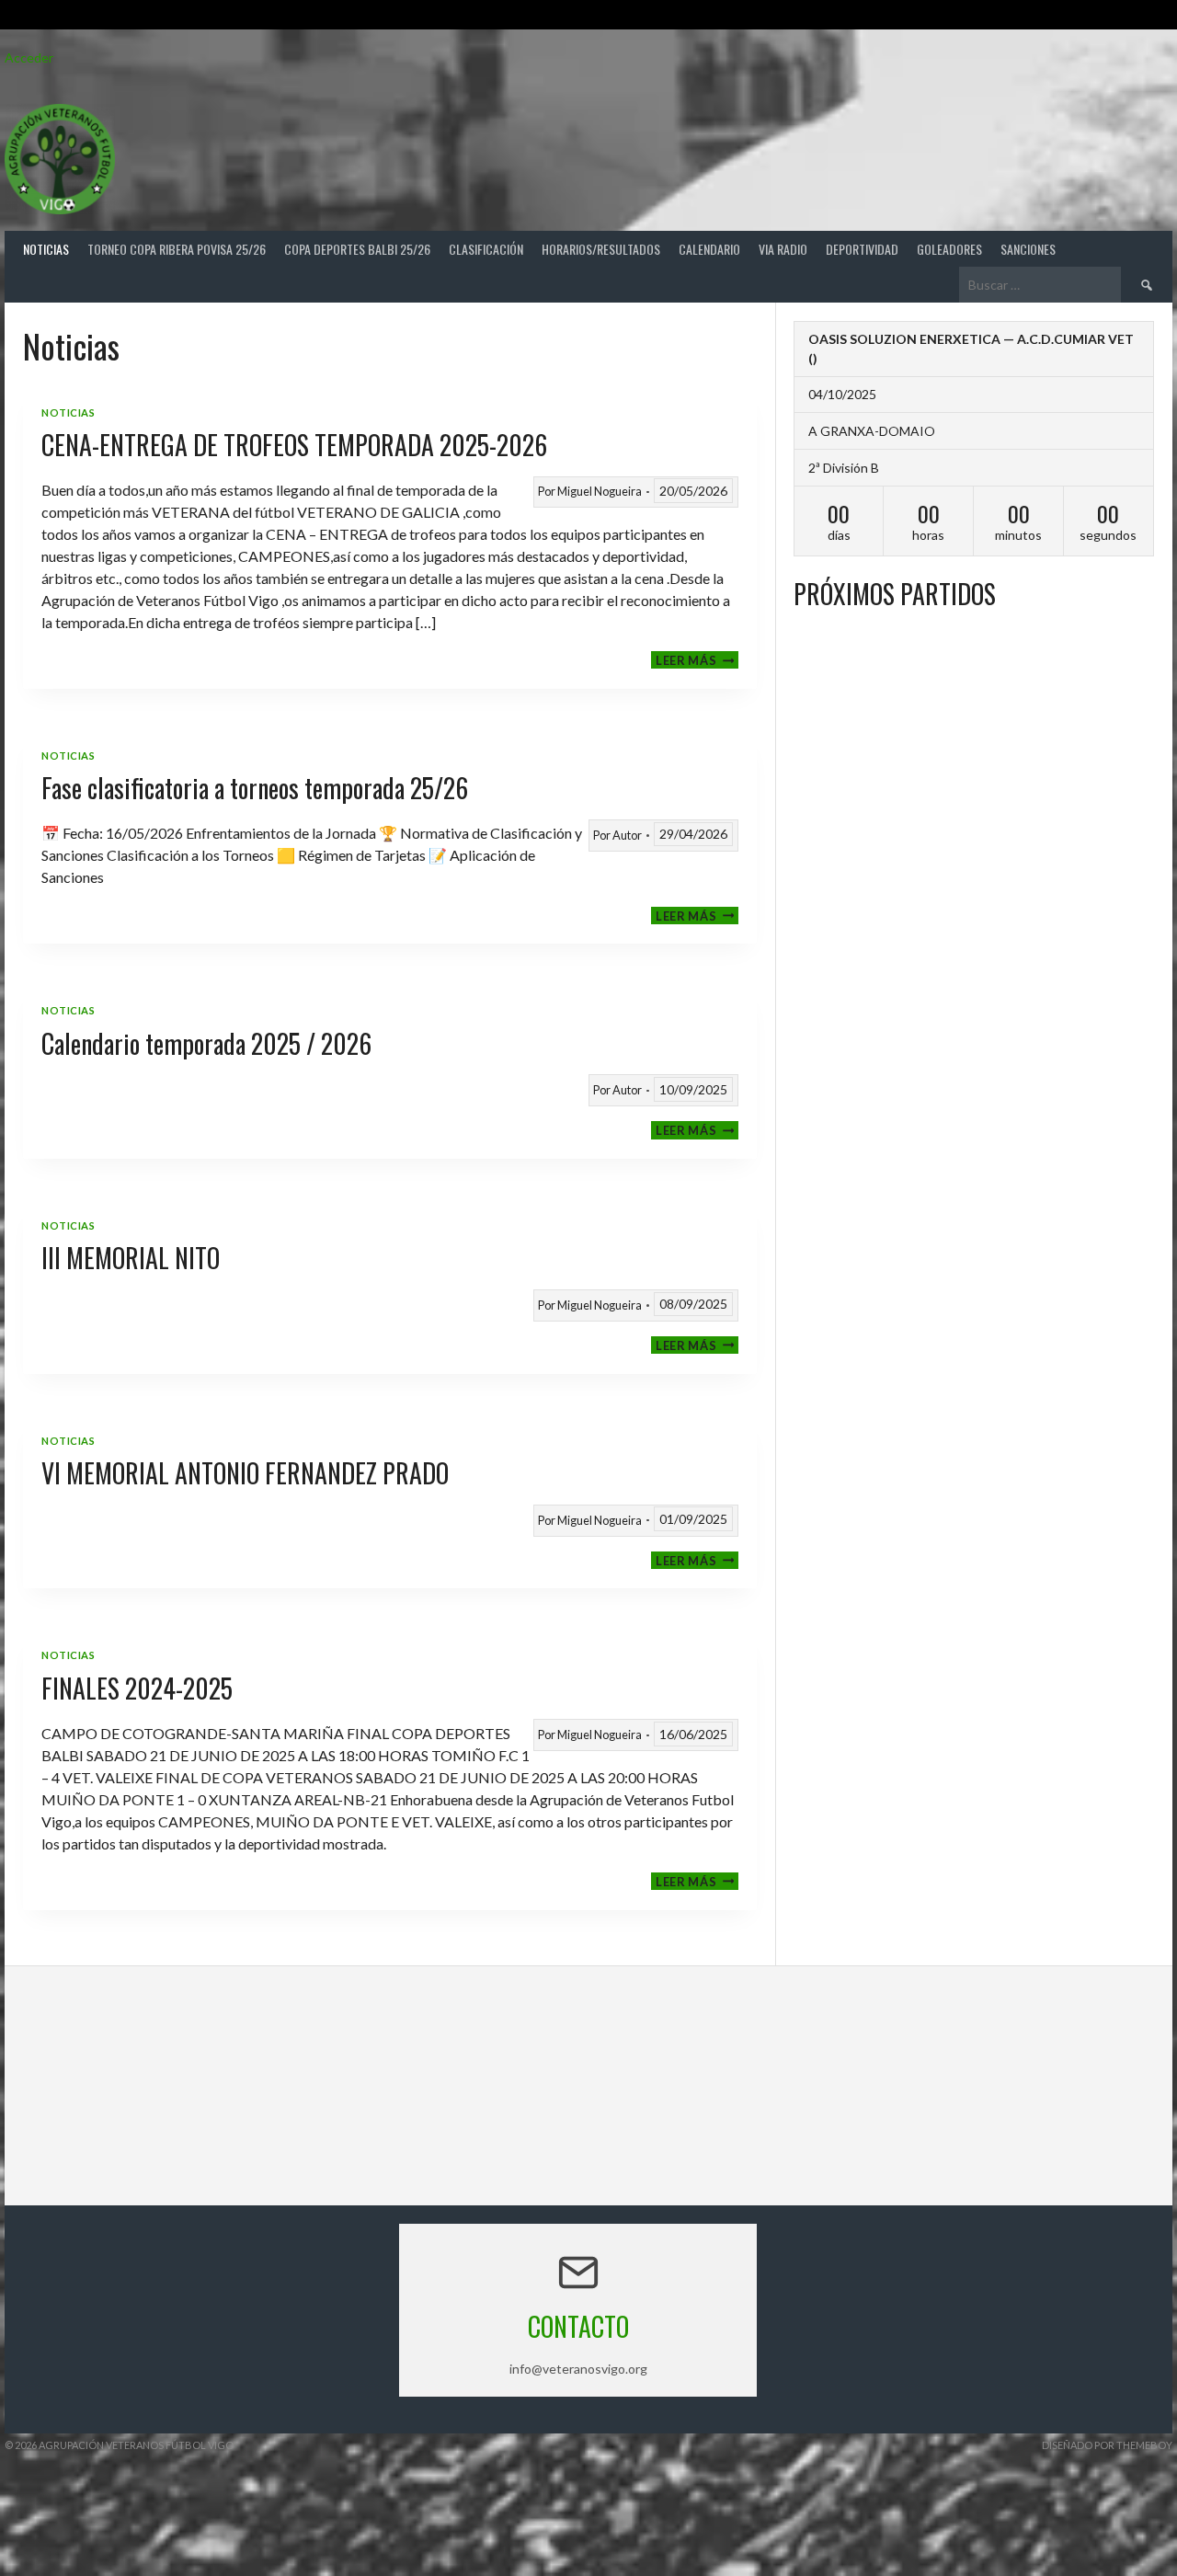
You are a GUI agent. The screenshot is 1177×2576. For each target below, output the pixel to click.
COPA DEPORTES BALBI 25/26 (357, 249)
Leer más (697, 660)
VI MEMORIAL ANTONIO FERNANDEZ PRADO (245, 1473)
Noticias (46, 249)
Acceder (29, 57)
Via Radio (783, 249)
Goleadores (949, 249)
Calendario (709, 249)
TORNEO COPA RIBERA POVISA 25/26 (177, 249)
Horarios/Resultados (601, 249)
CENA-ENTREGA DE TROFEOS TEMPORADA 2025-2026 (294, 445)
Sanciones (1028, 249)
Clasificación (486, 249)
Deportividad (862, 249)
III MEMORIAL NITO (131, 1258)
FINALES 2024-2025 (137, 1688)
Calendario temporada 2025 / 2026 (206, 1043)
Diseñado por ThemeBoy (1107, 2445)
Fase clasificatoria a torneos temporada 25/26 (255, 788)
